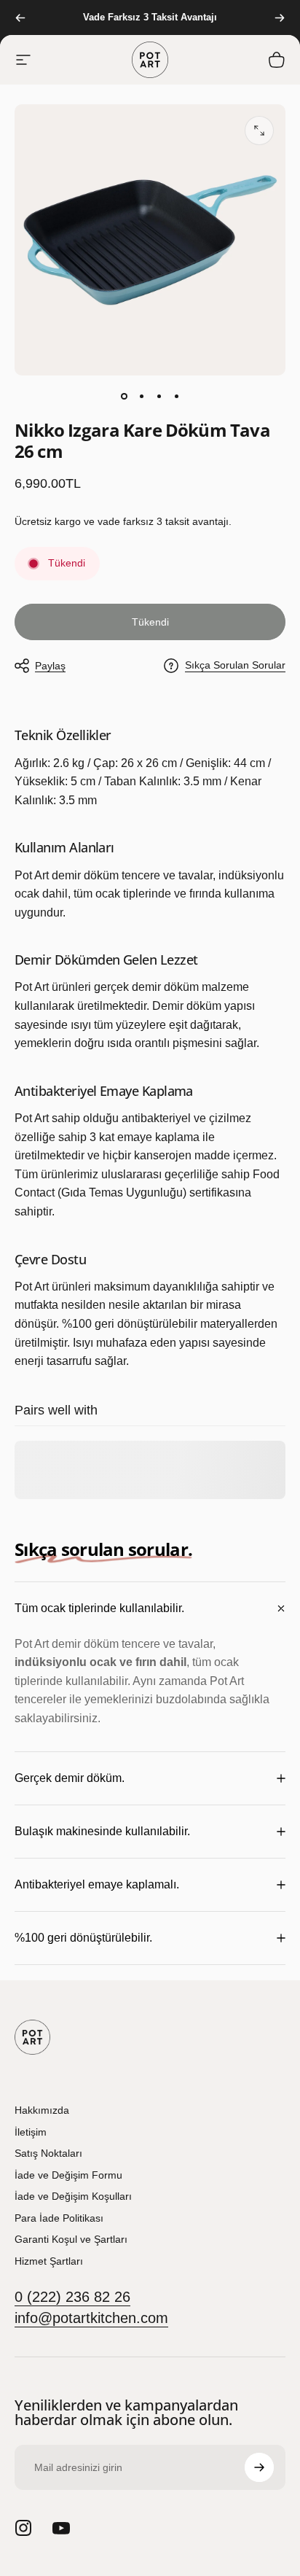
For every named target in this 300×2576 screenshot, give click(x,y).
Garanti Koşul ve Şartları (71, 2239)
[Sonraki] (280, 17)
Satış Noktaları (48, 2153)
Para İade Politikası (59, 2218)
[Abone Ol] (259, 2467)
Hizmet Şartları (49, 2261)
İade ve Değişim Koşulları (73, 2196)
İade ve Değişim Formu (68, 2175)
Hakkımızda (42, 2110)
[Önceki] (20, 17)
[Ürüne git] (124, 396)
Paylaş (50, 666)
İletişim (31, 2132)
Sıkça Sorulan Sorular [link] (235, 665)
